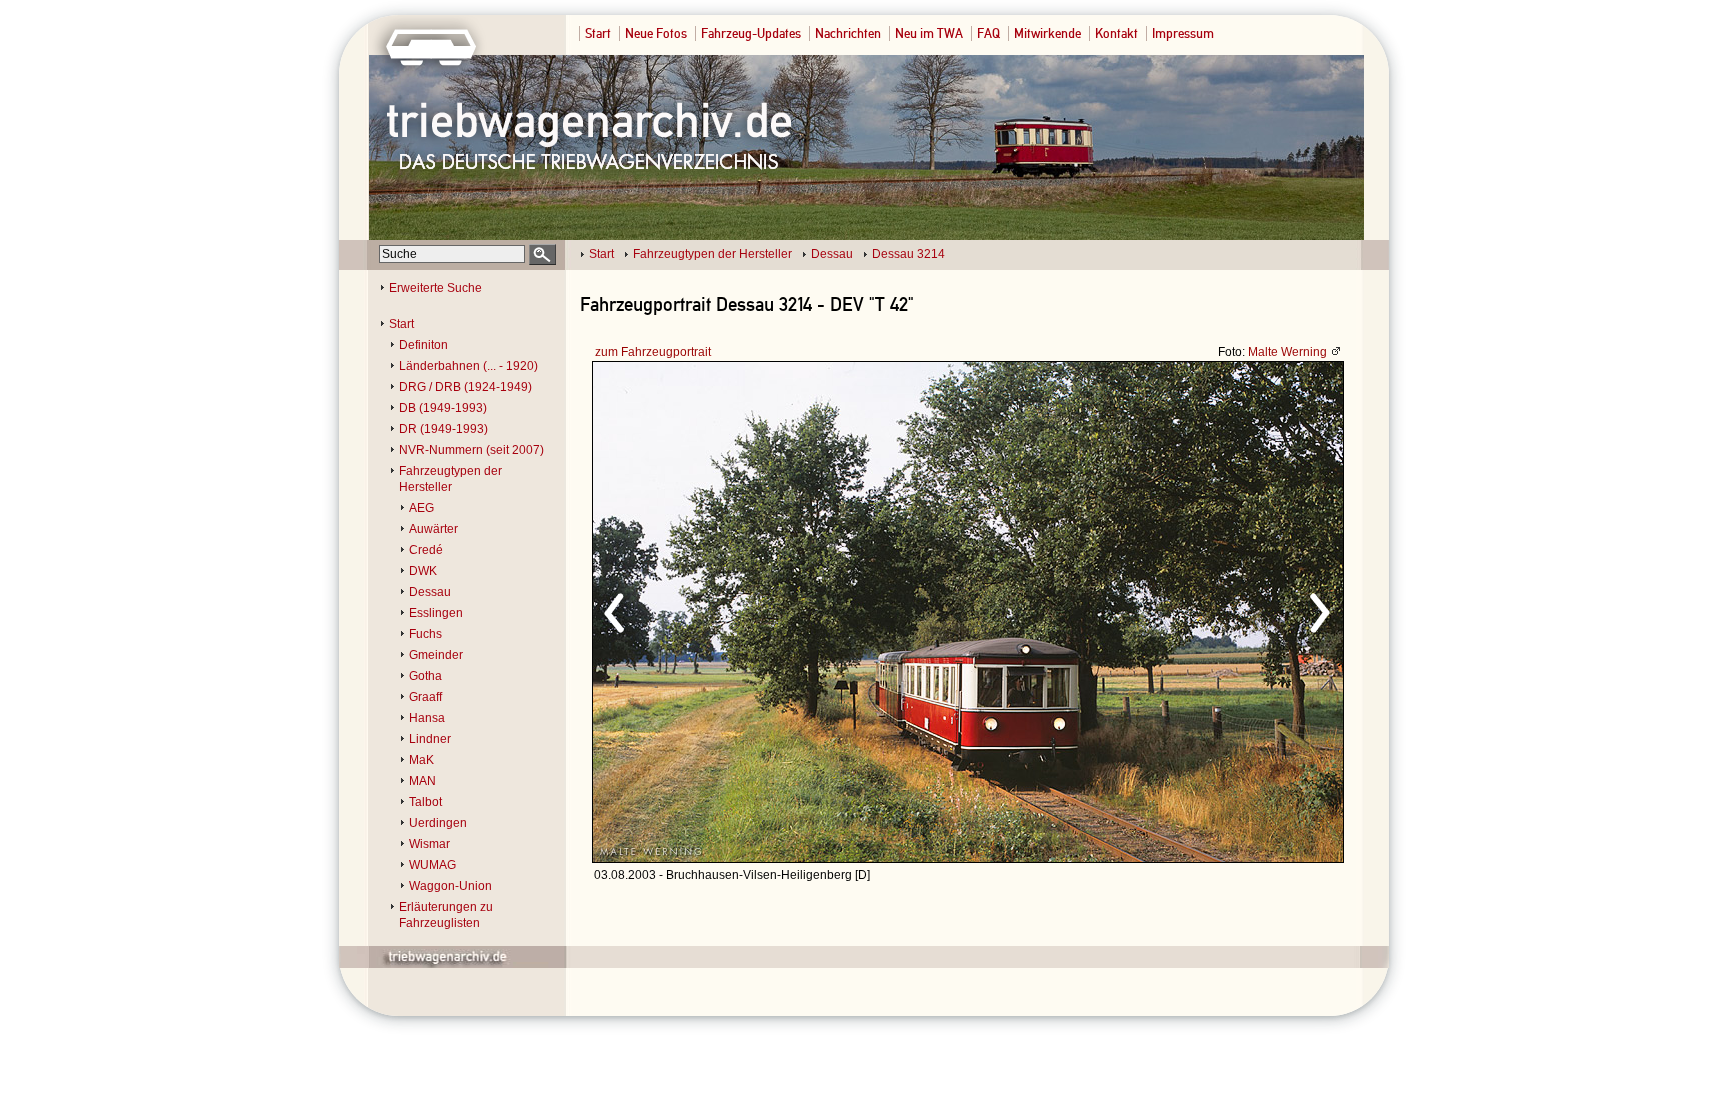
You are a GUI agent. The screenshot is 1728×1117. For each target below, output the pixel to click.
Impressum (1183, 33)
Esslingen (436, 613)
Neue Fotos (656, 33)
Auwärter (433, 529)
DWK (423, 571)
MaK (421, 760)
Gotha (425, 676)
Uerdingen (438, 823)
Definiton (423, 345)
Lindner (430, 739)
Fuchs (425, 634)
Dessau (832, 254)
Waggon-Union (450, 886)
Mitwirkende (1047, 33)
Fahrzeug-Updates (751, 33)
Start (598, 33)
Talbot (425, 802)
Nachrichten (848, 33)
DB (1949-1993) (443, 408)
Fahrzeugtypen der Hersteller (712, 254)
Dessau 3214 (908, 254)
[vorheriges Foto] (784, 610)
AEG (421, 508)
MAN (422, 781)
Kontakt (1116, 33)
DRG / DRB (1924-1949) (465, 387)
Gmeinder (436, 655)
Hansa (427, 718)
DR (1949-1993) (443, 429)
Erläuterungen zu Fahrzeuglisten (446, 915)
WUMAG (432, 865)
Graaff (425, 697)
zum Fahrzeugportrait (653, 352)
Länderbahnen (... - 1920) (468, 366)
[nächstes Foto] (1144, 610)
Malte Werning (1287, 352)
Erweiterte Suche (435, 288)
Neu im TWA (929, 33)
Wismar (429, 844)
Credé (426, 550)
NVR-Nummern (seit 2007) (471, 450)
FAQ (988, 33)
